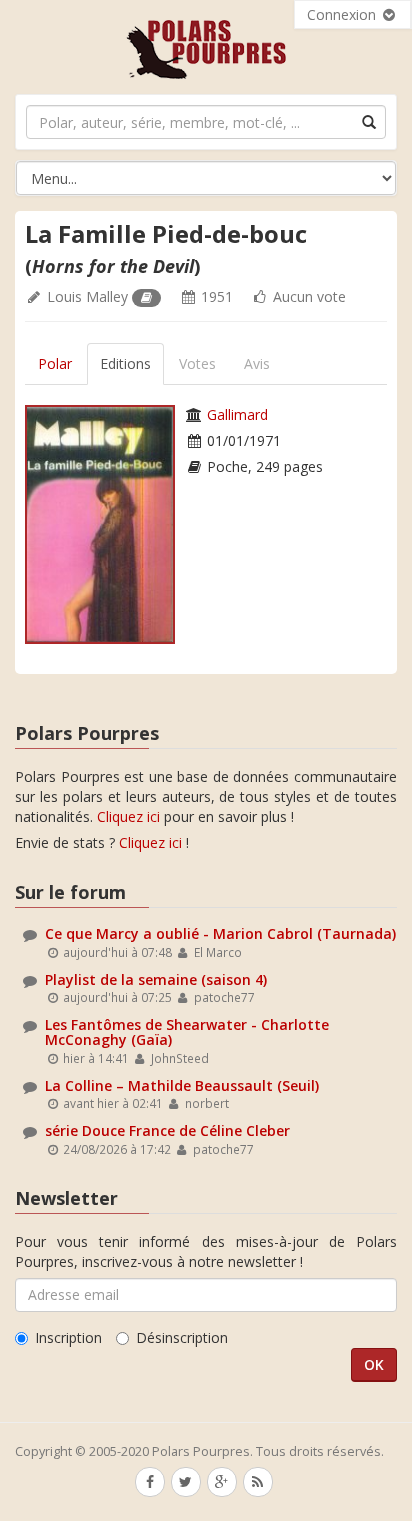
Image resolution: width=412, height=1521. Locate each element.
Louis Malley (87, 296)
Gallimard (237, 414)
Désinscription (182, 1337)
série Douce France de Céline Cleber (167, 1130)
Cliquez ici (128, 816)
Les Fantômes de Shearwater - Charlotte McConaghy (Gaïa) (187, 1032)
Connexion (343, 14)
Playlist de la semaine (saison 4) (156, 979)
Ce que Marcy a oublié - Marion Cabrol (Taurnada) (220, 933)
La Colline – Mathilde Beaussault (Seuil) (182, 1085)
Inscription (68, 1337)
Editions (125, 363)
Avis (257, 363)
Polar (55, 363)
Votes (197, 363)
